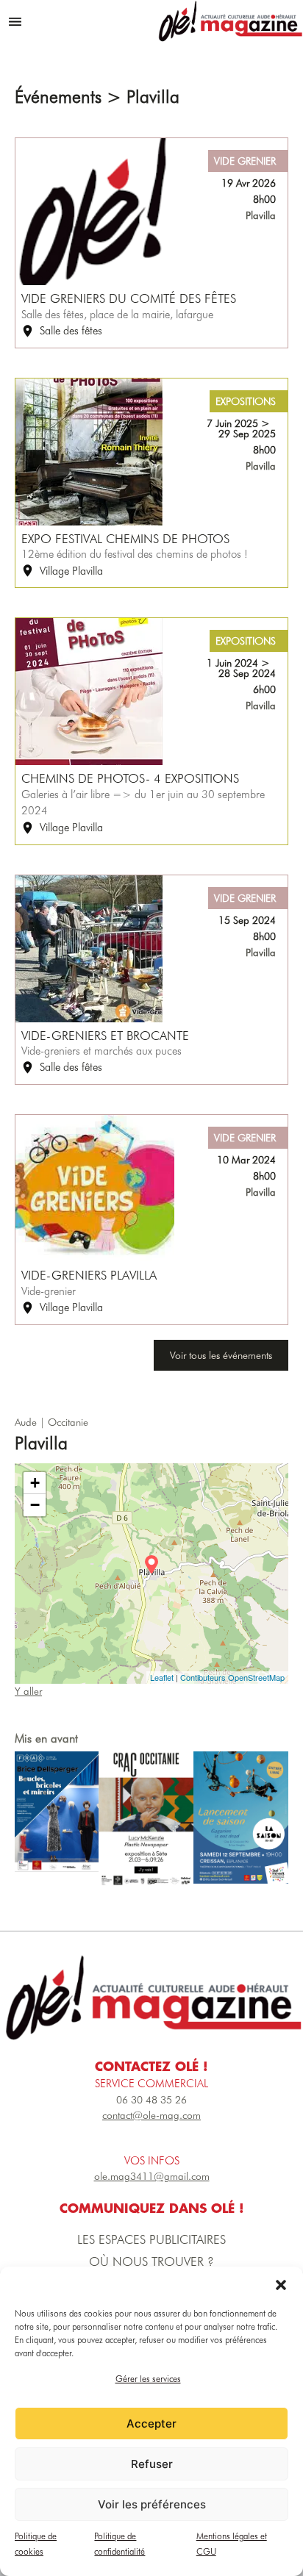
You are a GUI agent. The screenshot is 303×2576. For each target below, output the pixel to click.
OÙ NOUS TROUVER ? (151, 2261)
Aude (26, 1422)
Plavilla (261, 215)
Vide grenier (245, 161)
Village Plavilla (71, 571)
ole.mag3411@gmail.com (152, 2176)
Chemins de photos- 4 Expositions (130, 778)
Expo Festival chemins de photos (125, 539)
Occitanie (68, 1422)
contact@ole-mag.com (151, 2115)
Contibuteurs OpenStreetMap (232, 1677)
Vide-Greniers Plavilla (89, 1275)
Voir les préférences (152, 2504)
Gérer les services (148, 2379)
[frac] (57, 1812)
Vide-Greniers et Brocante (105, 1036)
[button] (281, 2285)
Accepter (151, 2423)
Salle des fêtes (71, 331)
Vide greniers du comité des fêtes (129, 298)
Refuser (152, 2464)
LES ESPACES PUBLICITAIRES (151, 2239)
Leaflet (162, 1677)
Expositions (246, 401)
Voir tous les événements (221, 1355)
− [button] (35, 1505)
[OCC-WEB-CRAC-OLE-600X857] (146, 1819)
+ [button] (35, 1483)
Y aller (28, 1691)
